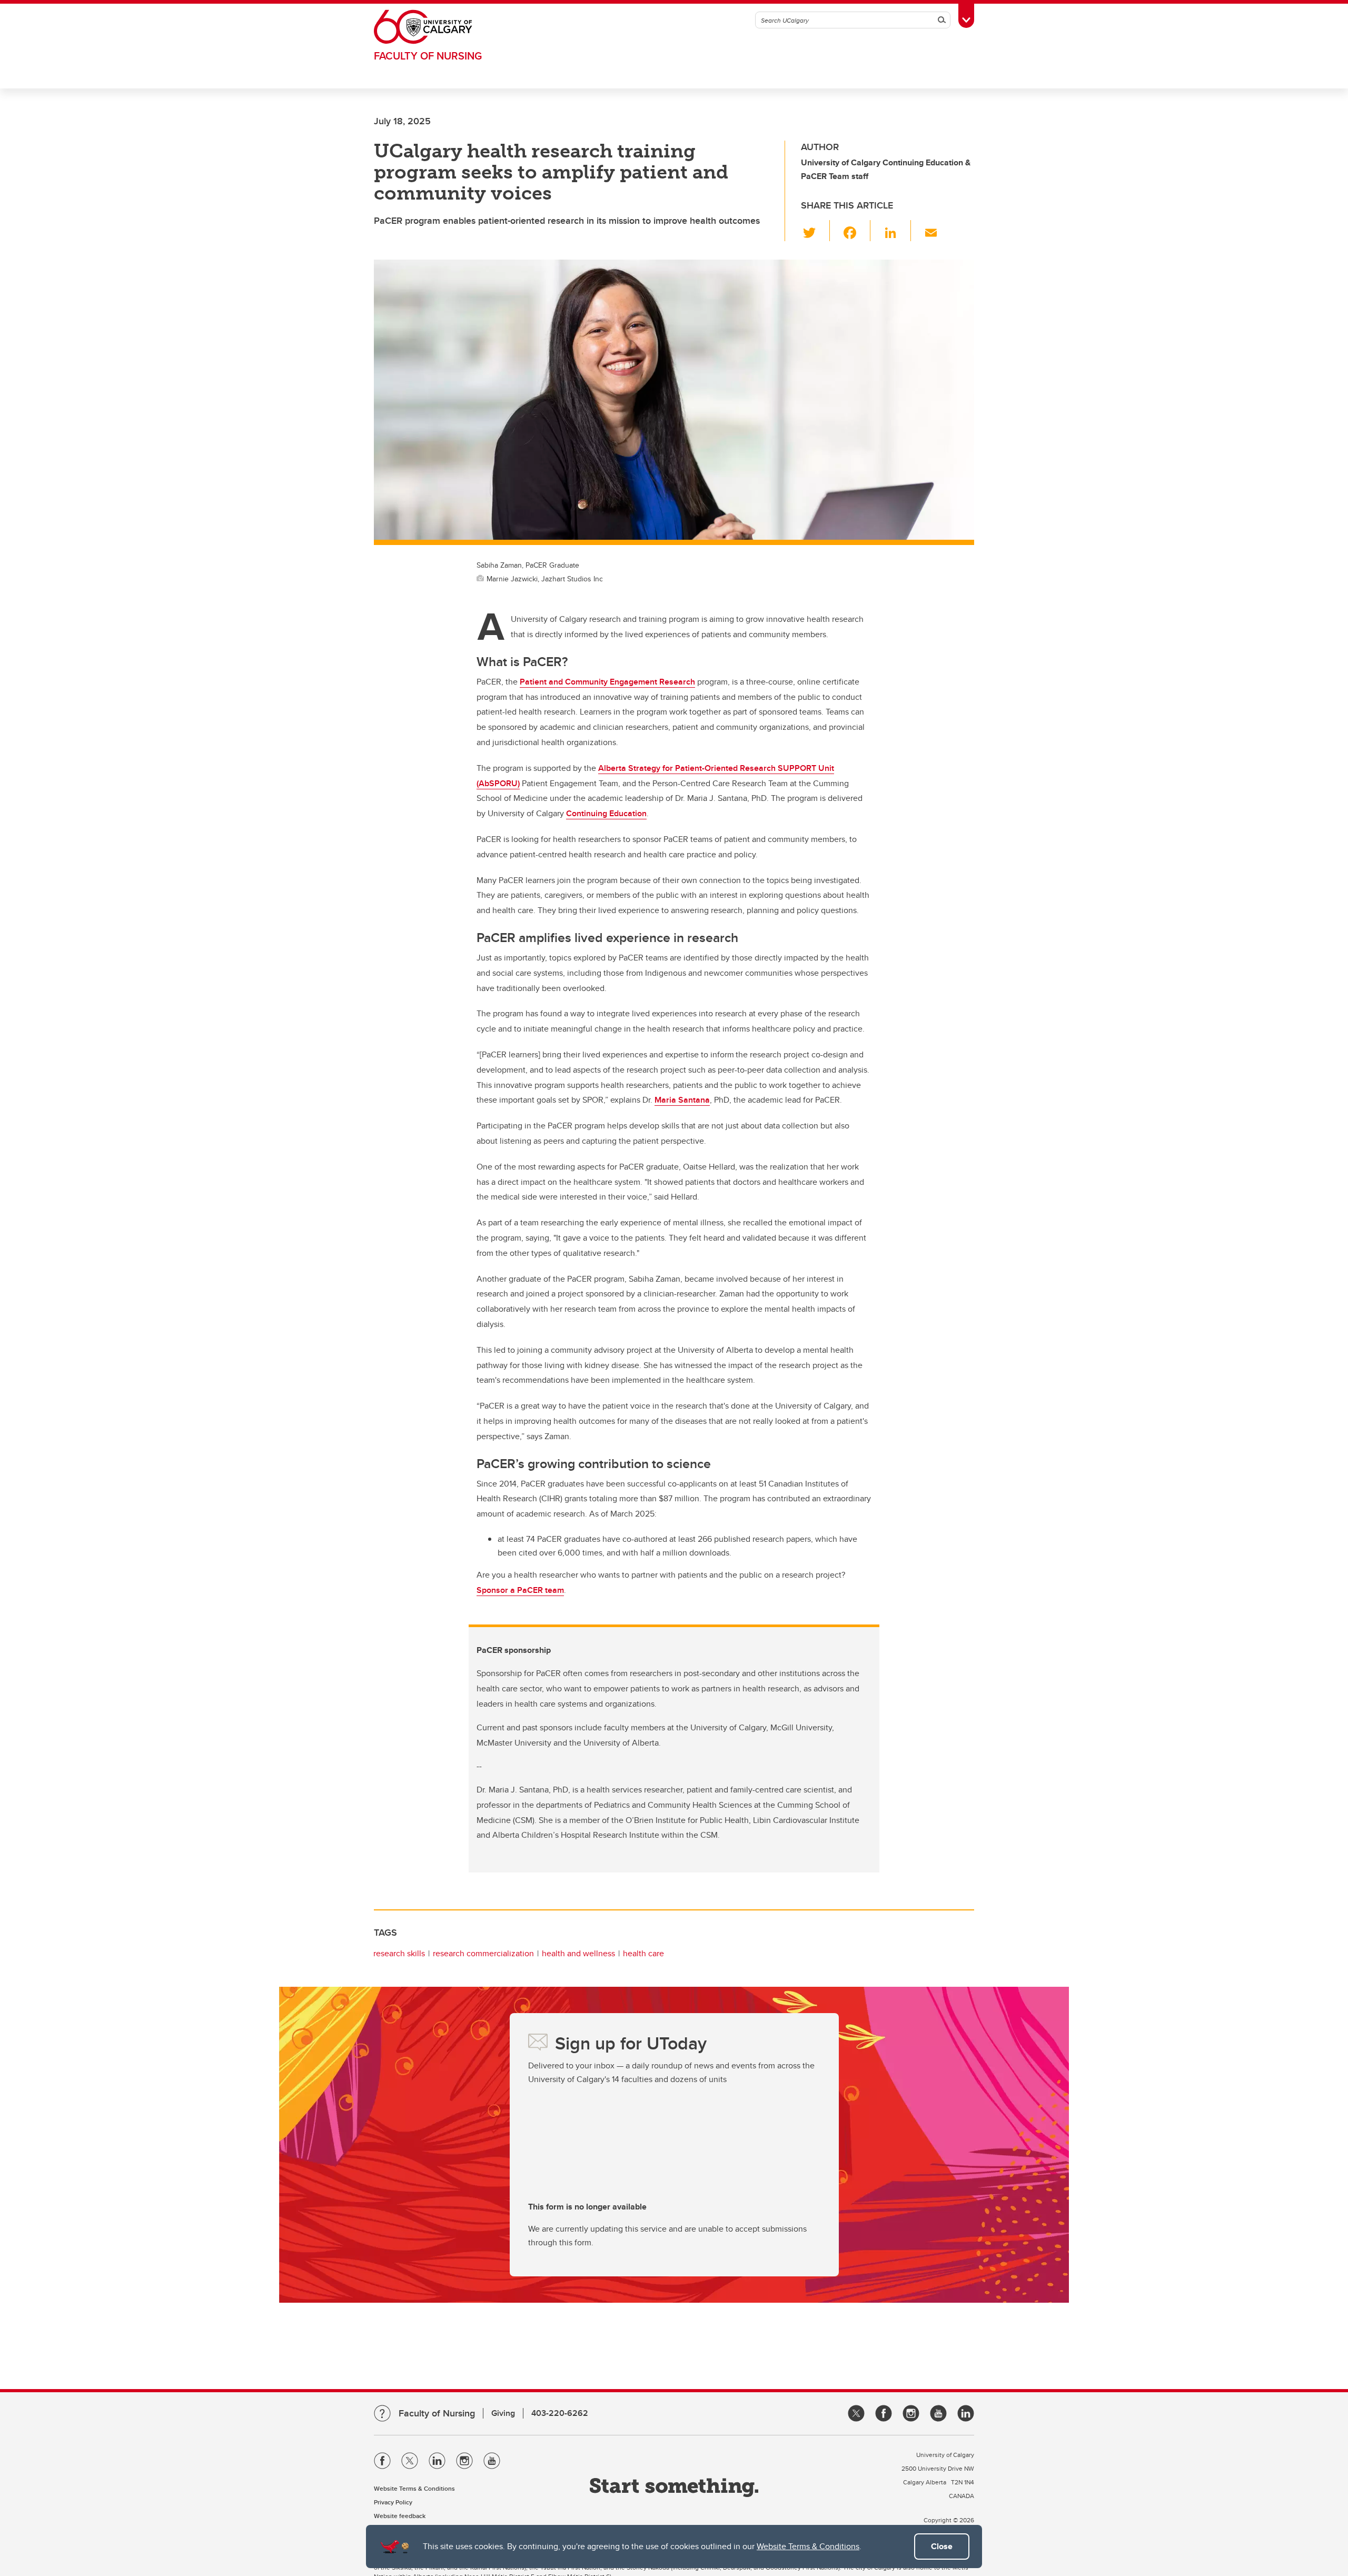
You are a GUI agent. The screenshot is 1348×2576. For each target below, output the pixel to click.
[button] (815, 231)
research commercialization (483, 1953)
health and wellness (578, 1953)
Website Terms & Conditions (808, 2546)
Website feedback (400, 2516)
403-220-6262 (560, 2413)
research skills (399, 1953)
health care (643, 1953)
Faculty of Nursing (428, 56)
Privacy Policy (393, 2502)
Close (942, 2546)
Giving (503, 2413)
